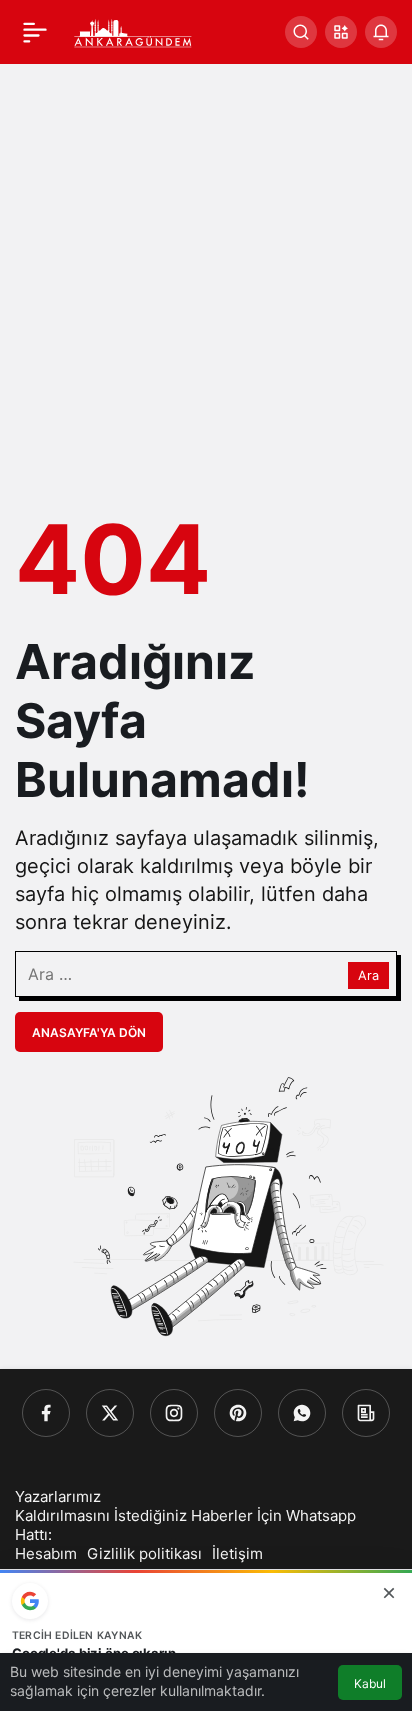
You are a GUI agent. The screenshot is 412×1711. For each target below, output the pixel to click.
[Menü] (35, 32)
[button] (341, 32)
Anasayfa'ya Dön (89, 1032)
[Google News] (366, 1413)
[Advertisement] (206, 280)
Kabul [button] (370, 1683)
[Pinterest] (238, 1413)
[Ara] (301, 32)
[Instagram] (174, 1413)
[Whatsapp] (302, 1413)
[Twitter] (110, 1413)
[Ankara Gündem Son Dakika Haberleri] (133, 30)
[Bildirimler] (381, 32)
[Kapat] (389, 1593)
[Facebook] (46, 1413)
